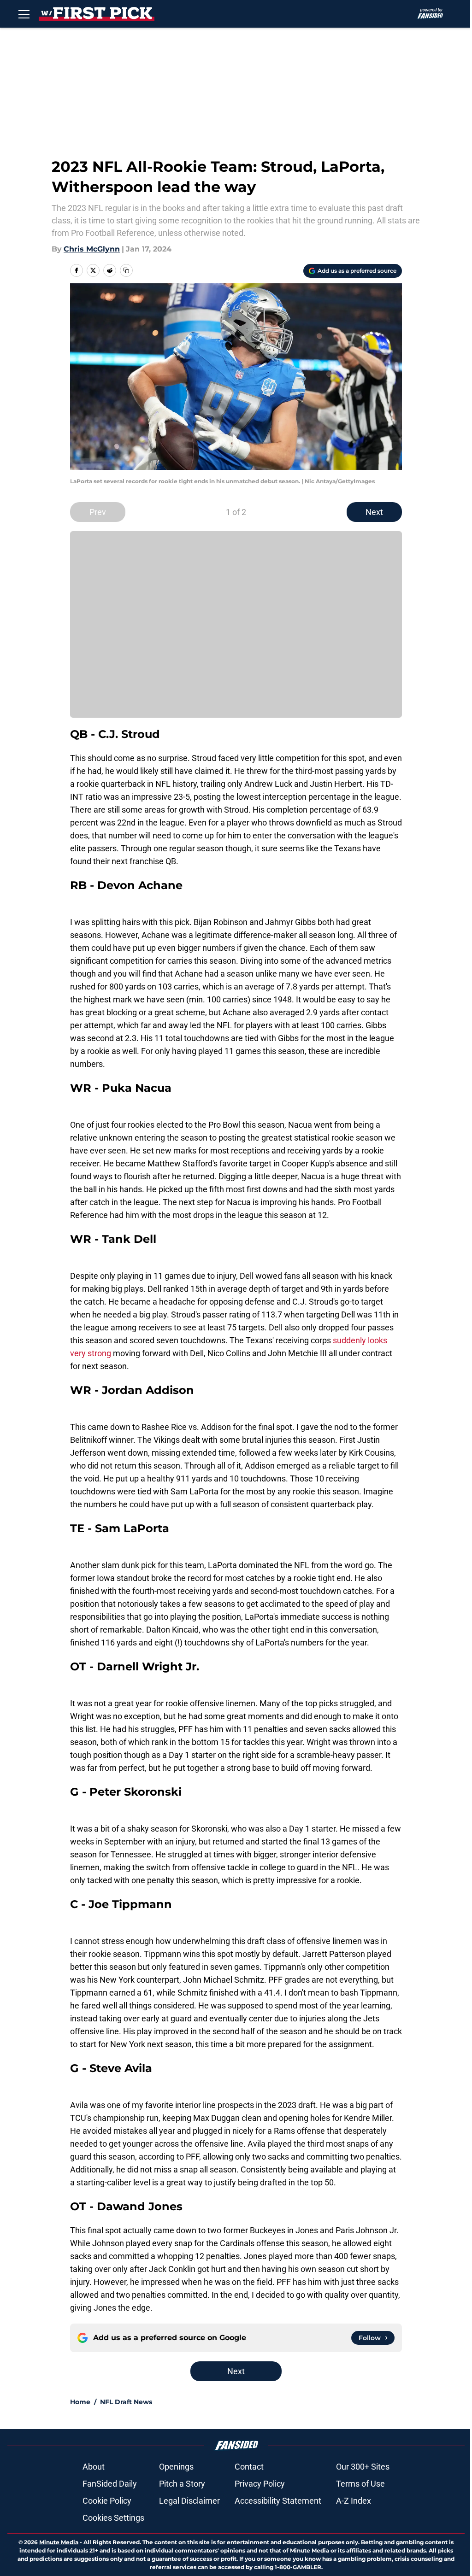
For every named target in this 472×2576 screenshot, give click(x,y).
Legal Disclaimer (189, 2501)
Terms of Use (360, 2484)
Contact (249, 2467)
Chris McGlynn (92, 249)
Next (374, 512)
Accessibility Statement (278, 2501)
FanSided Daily (110, 2484)
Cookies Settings (113, 2518)
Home (80, 2402)
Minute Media (59, 2542)
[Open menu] (24, 14)
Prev (98, 512)
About (94, 2467)
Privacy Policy (260, 2484)
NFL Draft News (126, 2402)
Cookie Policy (107, 2501)
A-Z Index (354, 2501)
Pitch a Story (182, 2484)
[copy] (126, 270)
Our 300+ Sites (363, 2467)
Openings (176, 2467)
